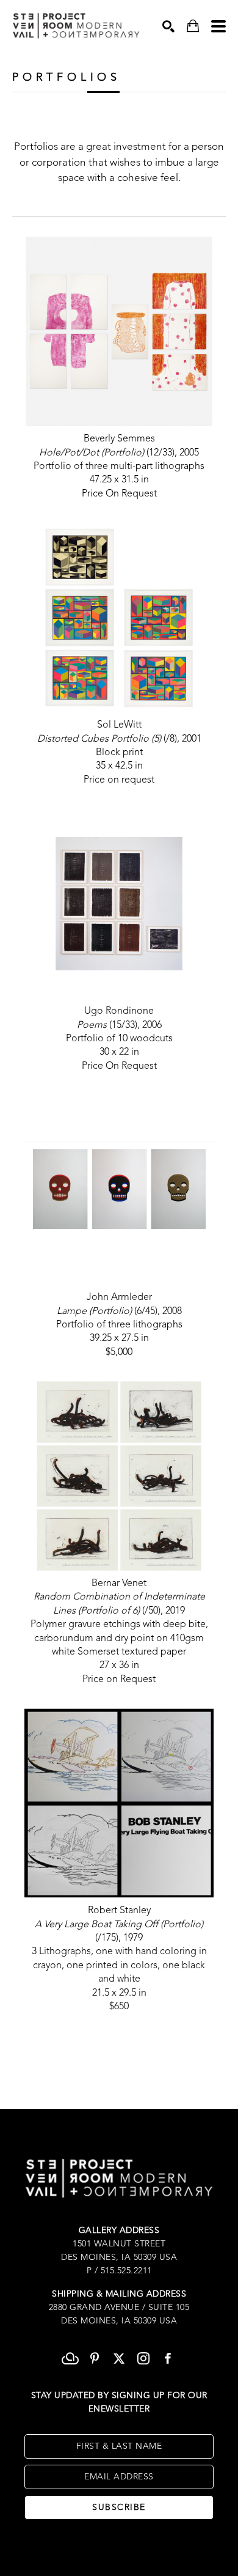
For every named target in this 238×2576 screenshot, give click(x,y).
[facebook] (168, 2358)
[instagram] (143, 2358)
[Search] (168, 26)
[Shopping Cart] (193, 26)
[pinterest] (95, 2358)
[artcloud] (70, 2358)
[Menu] (218, 26)
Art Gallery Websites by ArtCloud (155, 2548)
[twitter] (119, 2358)
